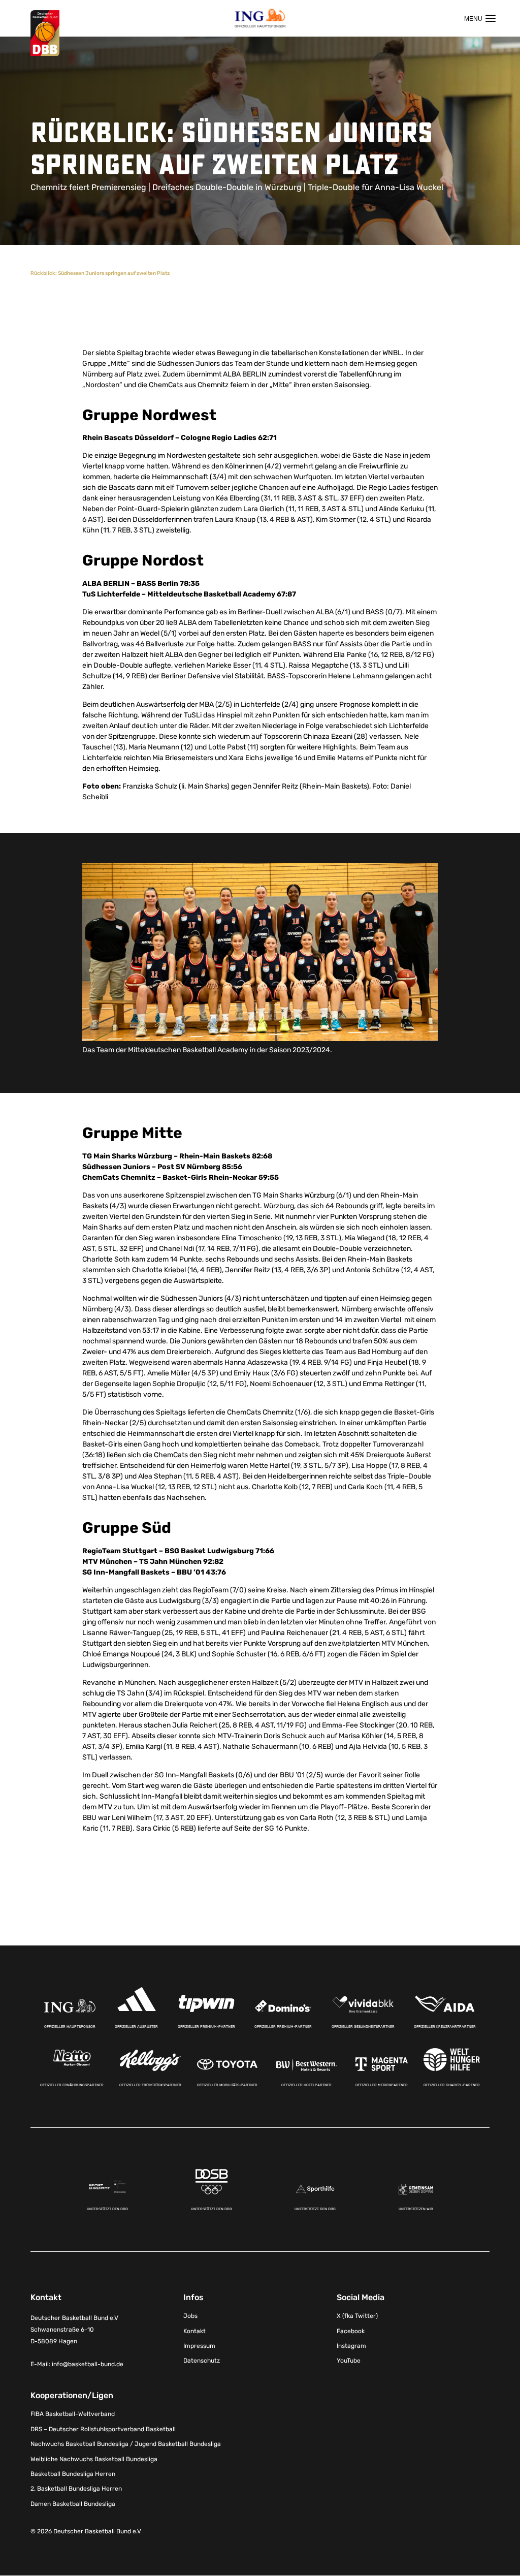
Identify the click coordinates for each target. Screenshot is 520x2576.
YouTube (349, 2361)
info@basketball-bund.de (88, 2365)
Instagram (351, 2346)
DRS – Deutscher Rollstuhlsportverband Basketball (103, 2429)
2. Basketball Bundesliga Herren (76, 2489)
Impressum (199, 2346)
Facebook (351, 2331)
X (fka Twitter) (357, 2316)
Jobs (190, 2316)
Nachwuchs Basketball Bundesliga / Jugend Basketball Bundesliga (126, 2444)
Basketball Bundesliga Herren (73, 2474)
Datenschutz (202, 2361)
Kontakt (194, 2331)
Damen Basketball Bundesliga (73, 2504)
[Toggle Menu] (480, 18)
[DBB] (45, 33)
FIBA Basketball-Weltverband (73, 2414)
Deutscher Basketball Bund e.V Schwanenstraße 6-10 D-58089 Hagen (74, 2330)
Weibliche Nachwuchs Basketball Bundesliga (94, 2459)
